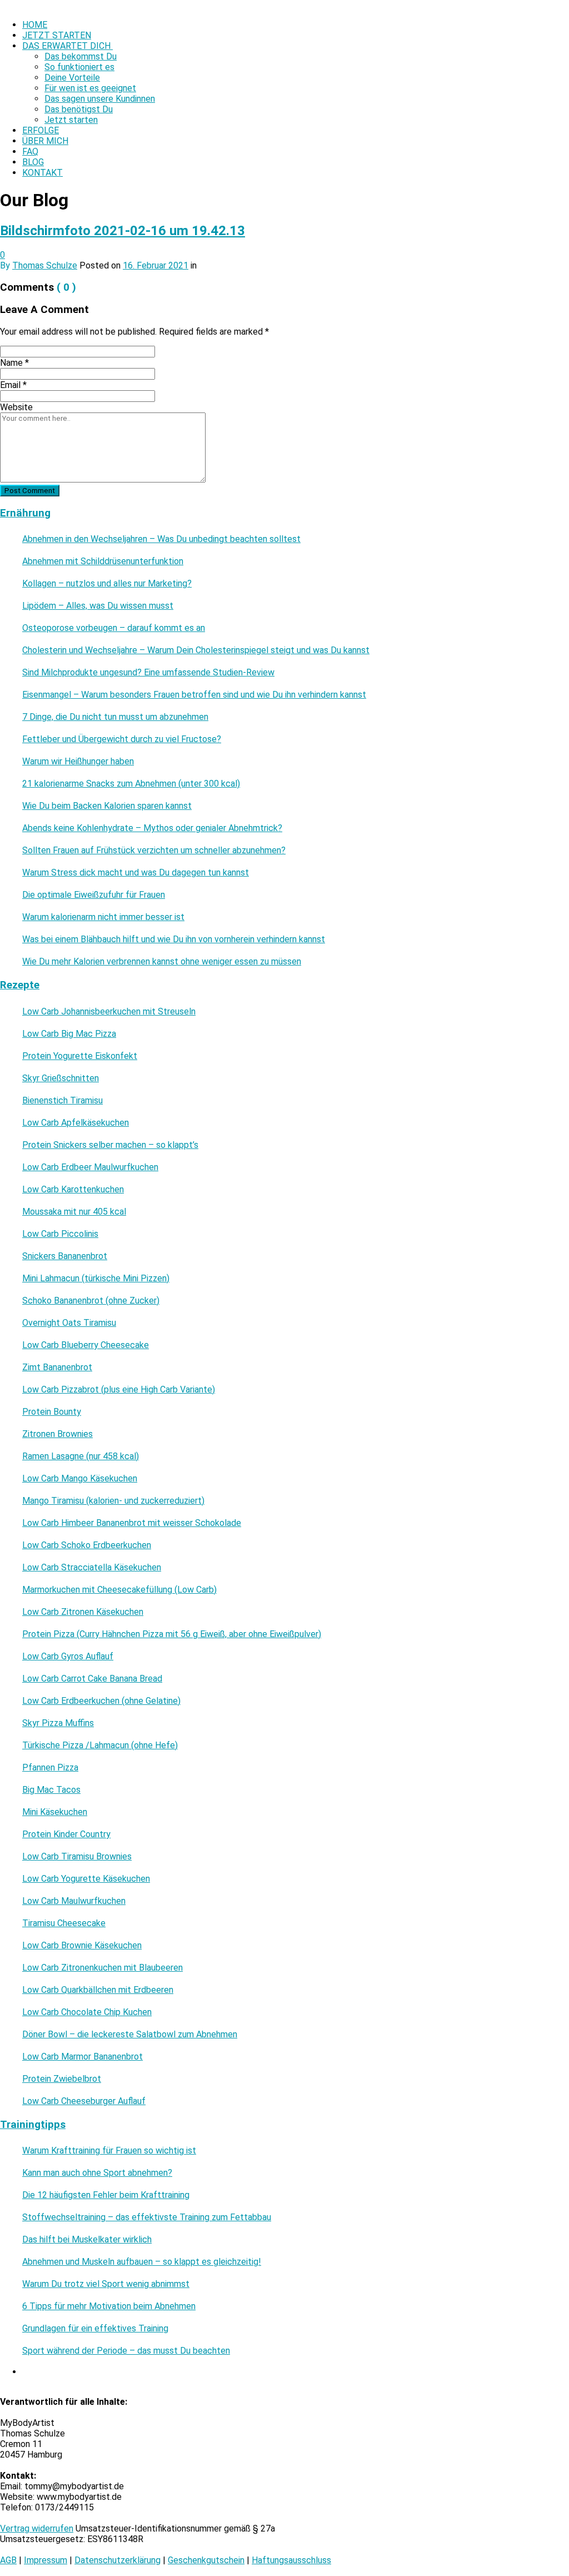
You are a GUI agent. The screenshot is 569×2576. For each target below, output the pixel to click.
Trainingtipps (33, 2125)
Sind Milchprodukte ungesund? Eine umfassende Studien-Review (148, 672)
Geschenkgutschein (206, 2560)
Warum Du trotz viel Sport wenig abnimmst (106, 2284)
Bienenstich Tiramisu (63, 1100)
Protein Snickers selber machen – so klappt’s (110, 1145)
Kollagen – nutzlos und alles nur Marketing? (107, 583)
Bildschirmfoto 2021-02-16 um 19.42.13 (123, 231)
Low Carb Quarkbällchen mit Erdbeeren (98, 1990)
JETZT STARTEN (57, 35)
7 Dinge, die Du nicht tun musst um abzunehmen (115, 717)
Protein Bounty (52, 1412)
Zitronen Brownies (58, 1434)
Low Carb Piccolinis (60, 1234)
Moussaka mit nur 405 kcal (74, 1212)
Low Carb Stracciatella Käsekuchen (92, 1567)
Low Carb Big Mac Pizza (69, 1034)
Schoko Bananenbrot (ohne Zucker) (91, 1301)
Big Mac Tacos (51, 1790)
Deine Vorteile (72, 78)
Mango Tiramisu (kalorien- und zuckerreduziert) (113, 1501)
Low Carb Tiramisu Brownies (77, 1856)
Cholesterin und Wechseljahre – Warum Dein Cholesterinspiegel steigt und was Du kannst (196, 650)
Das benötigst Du (79, 109)
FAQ (30, 151)
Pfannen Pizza (50, 1767)
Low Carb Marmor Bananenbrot (83, 2057)
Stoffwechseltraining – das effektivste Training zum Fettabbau (147, 2217)
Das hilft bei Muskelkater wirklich (87, 2239)
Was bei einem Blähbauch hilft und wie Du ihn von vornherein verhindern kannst (174, 939)
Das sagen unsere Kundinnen (100, 99)
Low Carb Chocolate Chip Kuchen (87, 2012)
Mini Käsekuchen (55, 1812)
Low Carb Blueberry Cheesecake (86, 1345)
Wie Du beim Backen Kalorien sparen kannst (107, 806)
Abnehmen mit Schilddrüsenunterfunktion (103, 561)
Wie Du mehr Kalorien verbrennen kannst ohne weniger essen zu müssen (162, 961)
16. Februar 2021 (156, 265)
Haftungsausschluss (291, 2560)
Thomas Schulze (45, 265)
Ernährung (25, 513)
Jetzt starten (71, 120)
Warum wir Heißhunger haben (78, 761)
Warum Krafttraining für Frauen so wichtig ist (109, 2150)
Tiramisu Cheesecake (64, 1923)
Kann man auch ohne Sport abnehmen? (97, 2173)
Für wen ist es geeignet (90, 88)
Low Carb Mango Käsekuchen (80, 1478)
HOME (35, 25)
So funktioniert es (79, 67)
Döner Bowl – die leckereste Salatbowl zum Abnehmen (130, 2034)
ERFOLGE (41, 130)
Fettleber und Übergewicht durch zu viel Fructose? (122, 739)
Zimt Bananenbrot (57, 1367)
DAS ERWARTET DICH (68, 46)
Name (14, 363)
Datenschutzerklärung (118, 2560)
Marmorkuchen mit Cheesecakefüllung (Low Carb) (119, 1590)
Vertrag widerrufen (37, 2528)
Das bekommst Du (81, 56)
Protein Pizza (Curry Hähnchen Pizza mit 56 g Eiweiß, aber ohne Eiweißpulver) (172, 1634)
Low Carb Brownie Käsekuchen (82, 1945)
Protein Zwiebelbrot (62, 2079)
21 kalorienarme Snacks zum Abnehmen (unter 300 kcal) (131, 784)
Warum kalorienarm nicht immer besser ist (103, 917)
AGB (8, 2560)
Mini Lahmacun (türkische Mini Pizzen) (96, 1278)
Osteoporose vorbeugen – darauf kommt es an (114, 628)
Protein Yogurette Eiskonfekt (80, 1056)
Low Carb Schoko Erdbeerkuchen (87, 1545)
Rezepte (20, 985)
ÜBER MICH (45, 141)
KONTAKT (43, 173)
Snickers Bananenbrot (65, 1256)
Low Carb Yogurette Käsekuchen (86, 1879)
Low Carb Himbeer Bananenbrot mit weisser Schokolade (132, 1523)
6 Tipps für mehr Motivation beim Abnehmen (109, 2306)
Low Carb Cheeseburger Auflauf (84, 2101)
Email (13, 385)
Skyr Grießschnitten (61, 1078)
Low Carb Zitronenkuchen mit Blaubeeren (103, 1968)
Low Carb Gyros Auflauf (68, 1656)
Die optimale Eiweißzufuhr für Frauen (94, 895)
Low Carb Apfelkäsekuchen (76, 1123)
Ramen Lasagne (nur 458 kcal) (81, 1456)
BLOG (33, 162)
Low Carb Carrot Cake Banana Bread (92, 1679)
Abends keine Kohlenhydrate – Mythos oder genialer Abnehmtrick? (152, 828)
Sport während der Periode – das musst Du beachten (126, 2351)
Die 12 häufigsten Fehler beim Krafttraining (106, 2195)
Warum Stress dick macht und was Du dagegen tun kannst (136, 872)
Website (16, 407)
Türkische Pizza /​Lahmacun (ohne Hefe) (100, 1745)
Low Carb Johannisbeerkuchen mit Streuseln (109, 1011)
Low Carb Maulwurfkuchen (74, 1901)
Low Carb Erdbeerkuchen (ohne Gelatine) (101, 1701)
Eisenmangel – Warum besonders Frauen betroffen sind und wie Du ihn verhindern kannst (194, 695)
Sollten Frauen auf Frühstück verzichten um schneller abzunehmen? (154, 850)
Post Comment (30, 491)
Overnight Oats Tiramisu (69, 1323)
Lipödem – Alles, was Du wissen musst (98, 606)
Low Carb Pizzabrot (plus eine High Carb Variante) (119, 1389)
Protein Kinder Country (66, 1834)
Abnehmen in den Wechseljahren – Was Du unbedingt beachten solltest (161, 539)
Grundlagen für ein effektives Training (95, 2328)
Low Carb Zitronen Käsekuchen (83, 1612)
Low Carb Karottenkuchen (73, 1189)
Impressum (46, 2560)
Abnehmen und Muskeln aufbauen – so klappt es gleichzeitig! (142, 2262)
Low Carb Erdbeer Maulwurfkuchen (90, 1167)
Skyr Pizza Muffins (58, 1723)
